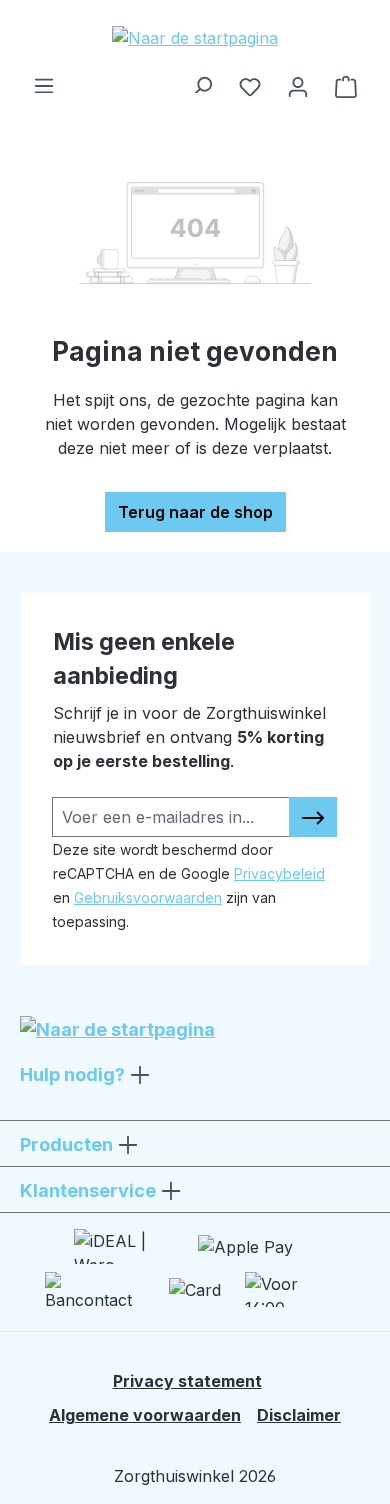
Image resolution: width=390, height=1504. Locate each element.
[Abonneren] (313, 817)
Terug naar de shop (195, 512)
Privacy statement (187, 1381)
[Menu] (44, 80)
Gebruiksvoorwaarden (148, 897)
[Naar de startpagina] (195, 37)
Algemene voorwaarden (145, 1415)
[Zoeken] (202, 80)
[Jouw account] (298, 86)
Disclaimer (299, 1415)
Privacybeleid (279, 873)
